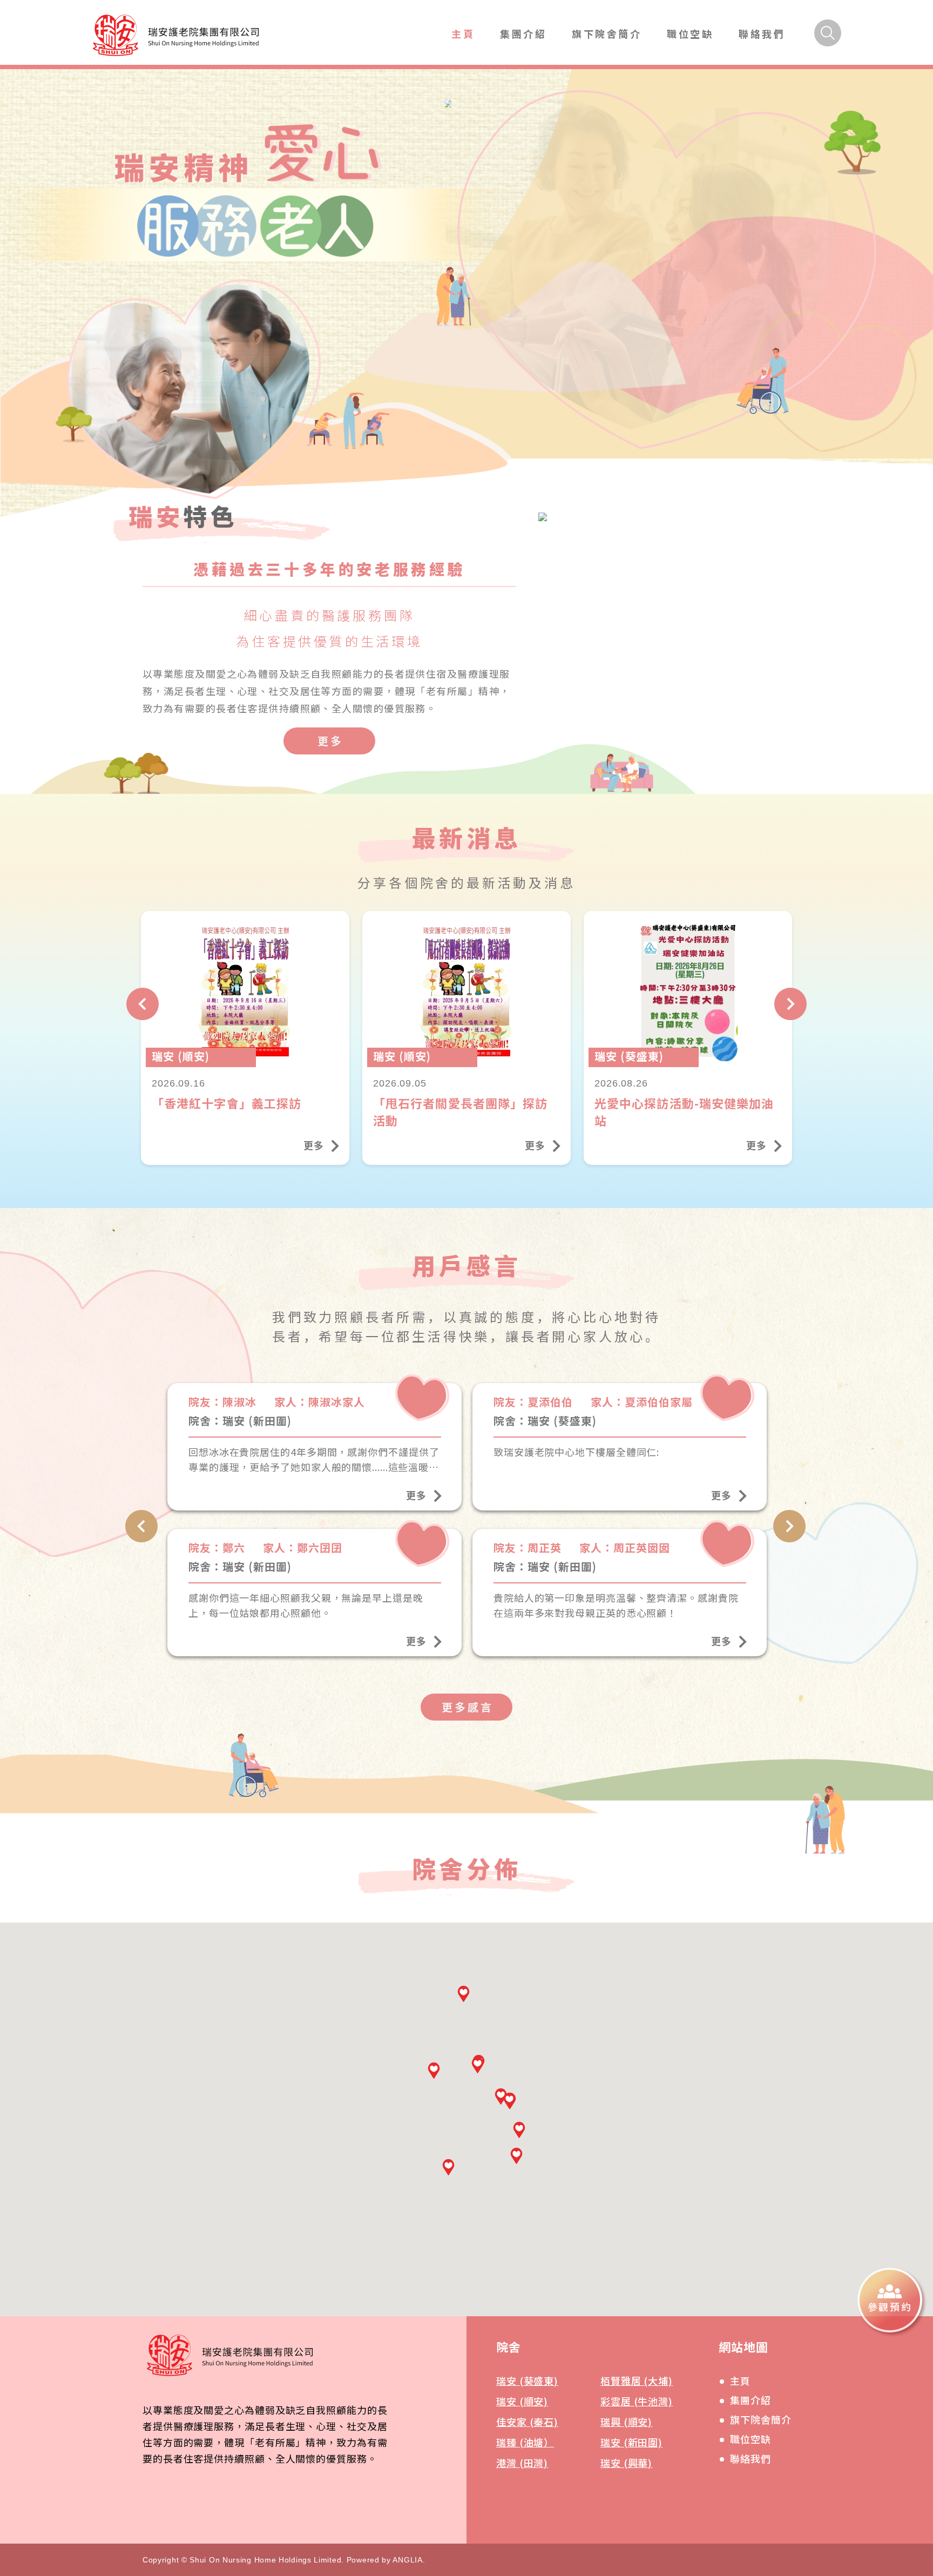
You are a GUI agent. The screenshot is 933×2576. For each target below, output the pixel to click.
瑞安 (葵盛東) (527, 2381)
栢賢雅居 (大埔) (637, 2381)
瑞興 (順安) (626, 2422)
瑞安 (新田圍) (631, 2442)
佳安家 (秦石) (527, 2422)
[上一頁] (143, 1004)
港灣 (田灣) (522, 2463)
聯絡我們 (762, 33)
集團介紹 (523, 33)
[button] (448, 2167)
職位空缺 (690, 33)
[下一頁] (790, 1004)
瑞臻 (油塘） (525, 2442)
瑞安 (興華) (626, 2463)
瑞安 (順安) (522, 2401)
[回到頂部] (905, 2374)
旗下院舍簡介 (607, 33)
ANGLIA (407, 2560)
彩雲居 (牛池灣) (637, 2401)
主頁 (463, 33)
